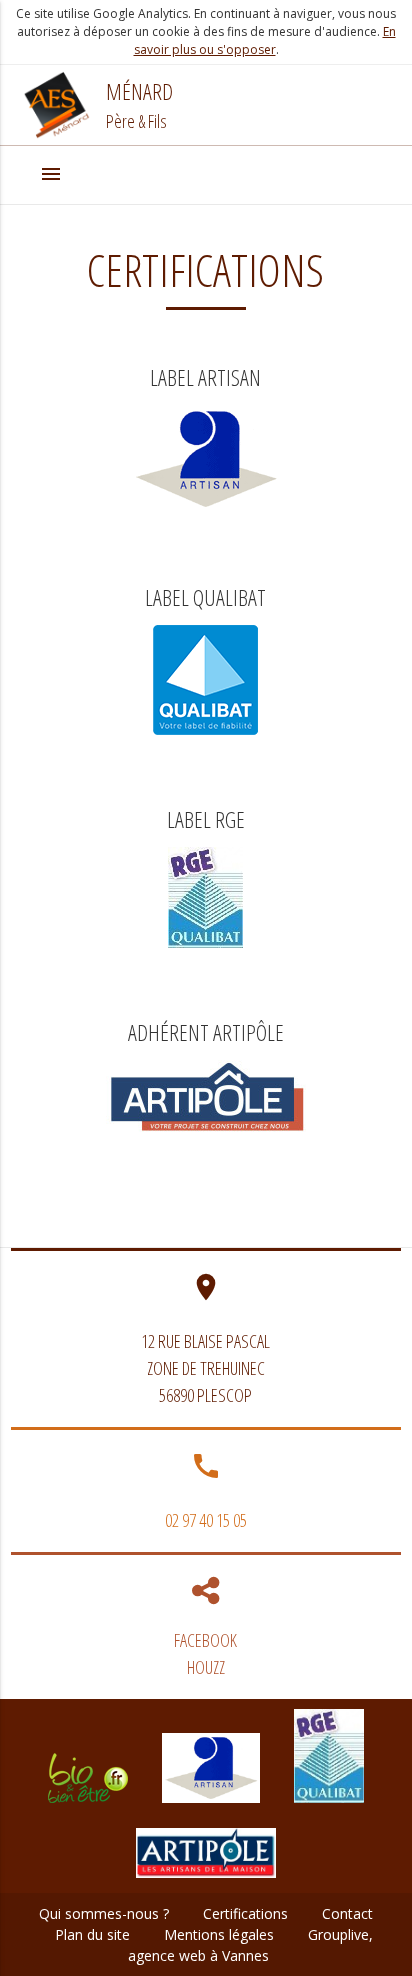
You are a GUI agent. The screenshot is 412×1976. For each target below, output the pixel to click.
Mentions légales (219, 1934)
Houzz (206, 1667)
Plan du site (92, 1934)
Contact (347, 1913)
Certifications (245, 1913)
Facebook (205, 1640)
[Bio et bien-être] (88, 1807)
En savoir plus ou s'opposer (265, 40)
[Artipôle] (206, 1882)
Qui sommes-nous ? (104, 1913)
